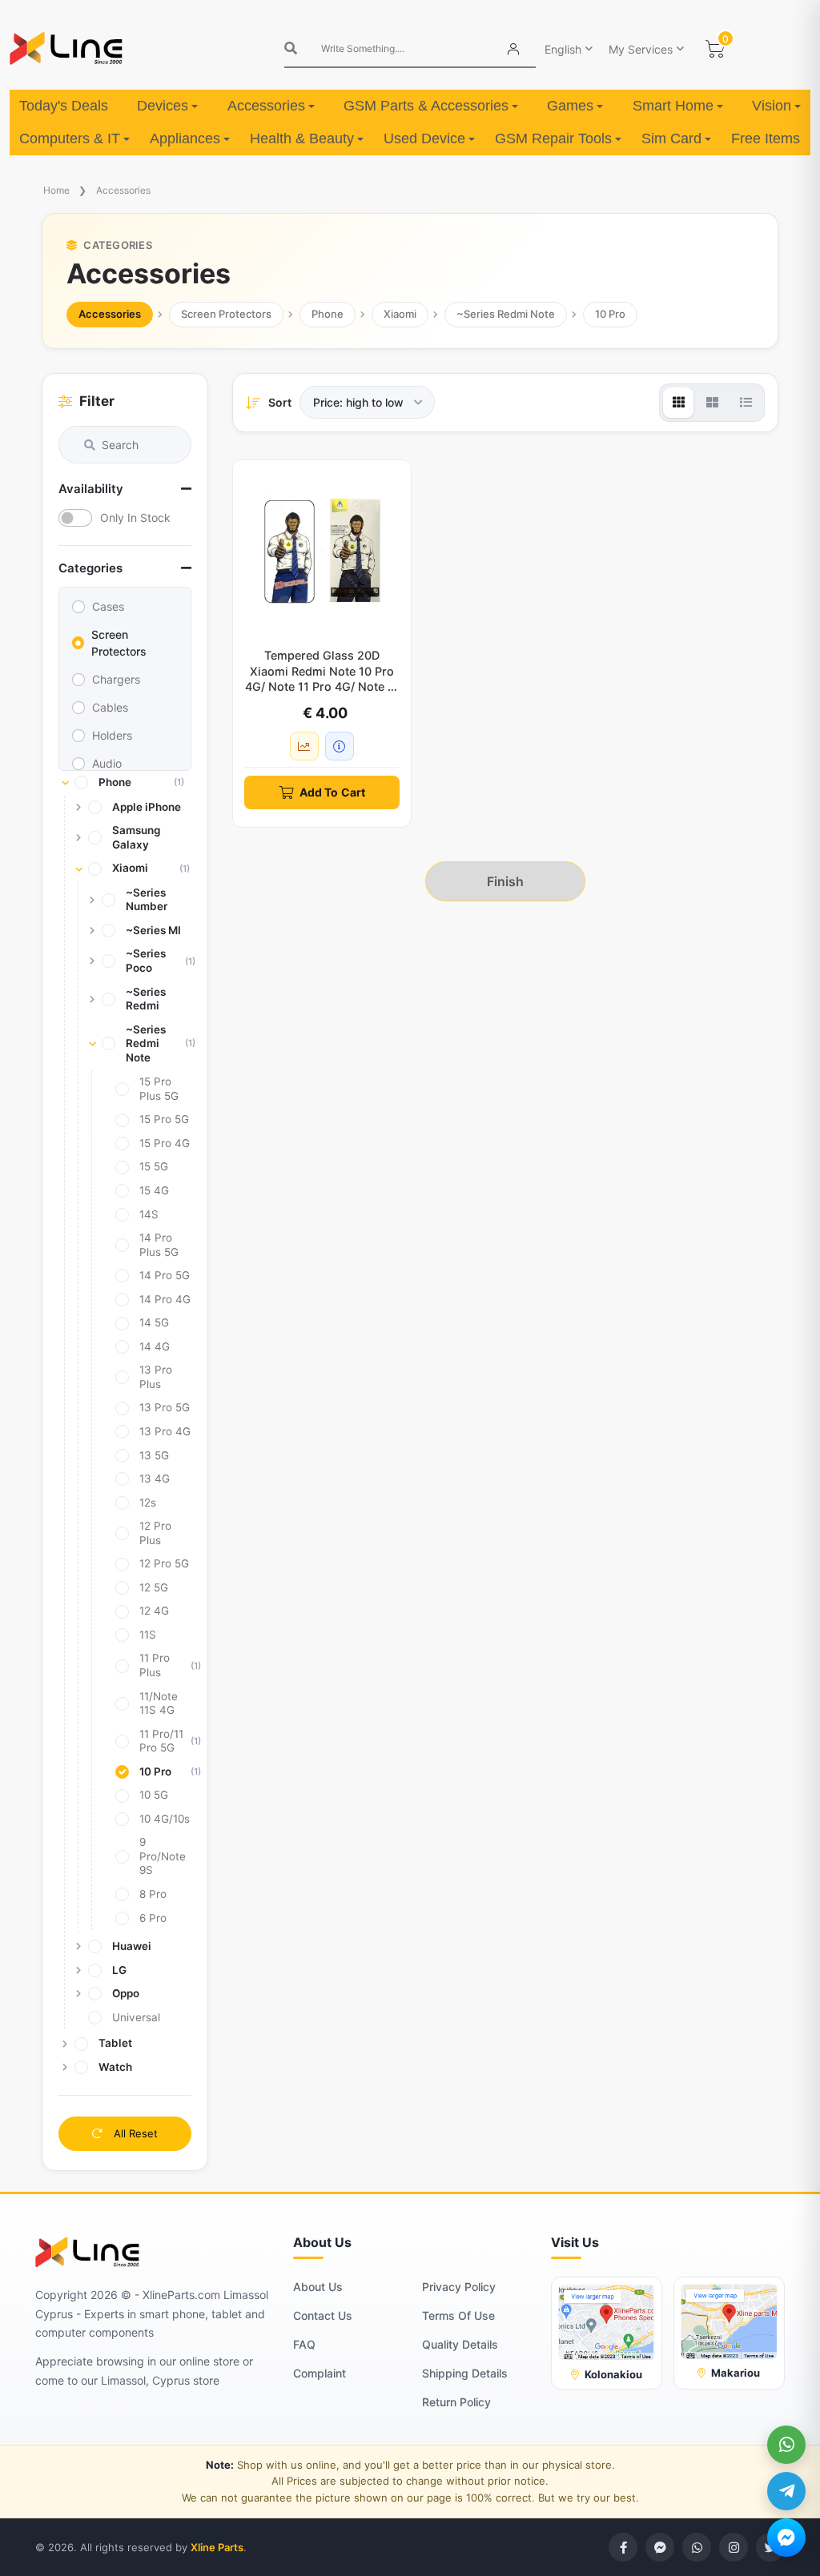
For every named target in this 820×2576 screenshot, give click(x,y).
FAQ (304, 2344)
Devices (163, 106)
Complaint (320, 2373)
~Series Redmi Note (506, 314)
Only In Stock (135, 518)
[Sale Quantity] (304, 746)
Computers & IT (70, 138)
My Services (641, 49)
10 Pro (610, 314)
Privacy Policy (459, 2287)
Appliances (185, 138)
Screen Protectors (226, 314)
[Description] (340, 746)
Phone (328, 314)
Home (56, 190)
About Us (318, 2287)
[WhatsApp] (786, 2445)
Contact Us (323, 2315)
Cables (110, 707)
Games (570, 106)
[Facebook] (623, 2547)
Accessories (266, 106)
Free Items (766, 138)
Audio (107, 763)
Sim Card (671, 138)
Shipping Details (465, 2373)
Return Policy (456, 2402)
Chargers (116, 679)
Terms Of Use (458, 2315)
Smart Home (673, 106)
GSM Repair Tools (553, 138)
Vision (772, 106)
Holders (112, 735)
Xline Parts (217, 2547)
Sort (280, 402)
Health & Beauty (302, 138)
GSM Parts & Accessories (426, 106)
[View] (678, 403)
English (563, 49)
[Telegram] (786, 2491)
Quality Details (460, 2344)
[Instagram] (734, 2547)
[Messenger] (786, 2538)
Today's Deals (64, 106)
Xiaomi (400, 314)
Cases (108, 606)
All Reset (134, 2133)
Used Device (424, 138)
